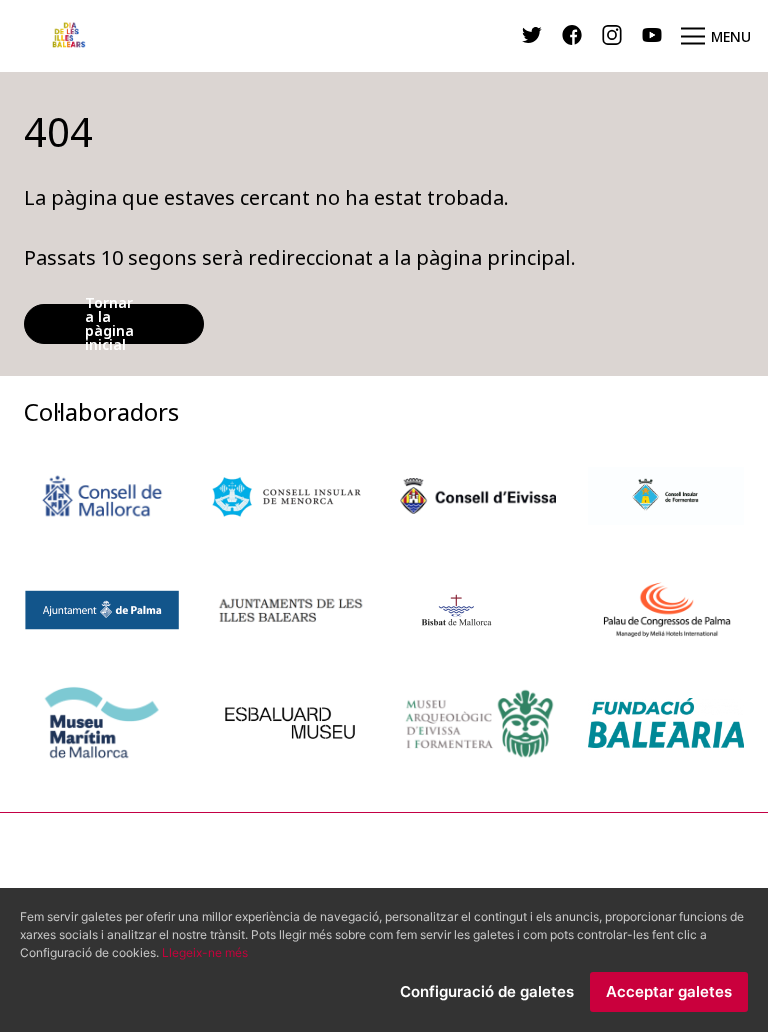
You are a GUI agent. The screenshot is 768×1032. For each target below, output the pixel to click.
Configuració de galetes (487, 991)
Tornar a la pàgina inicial (109, 324)
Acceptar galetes (669, 991)
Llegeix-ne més (205, 952)
